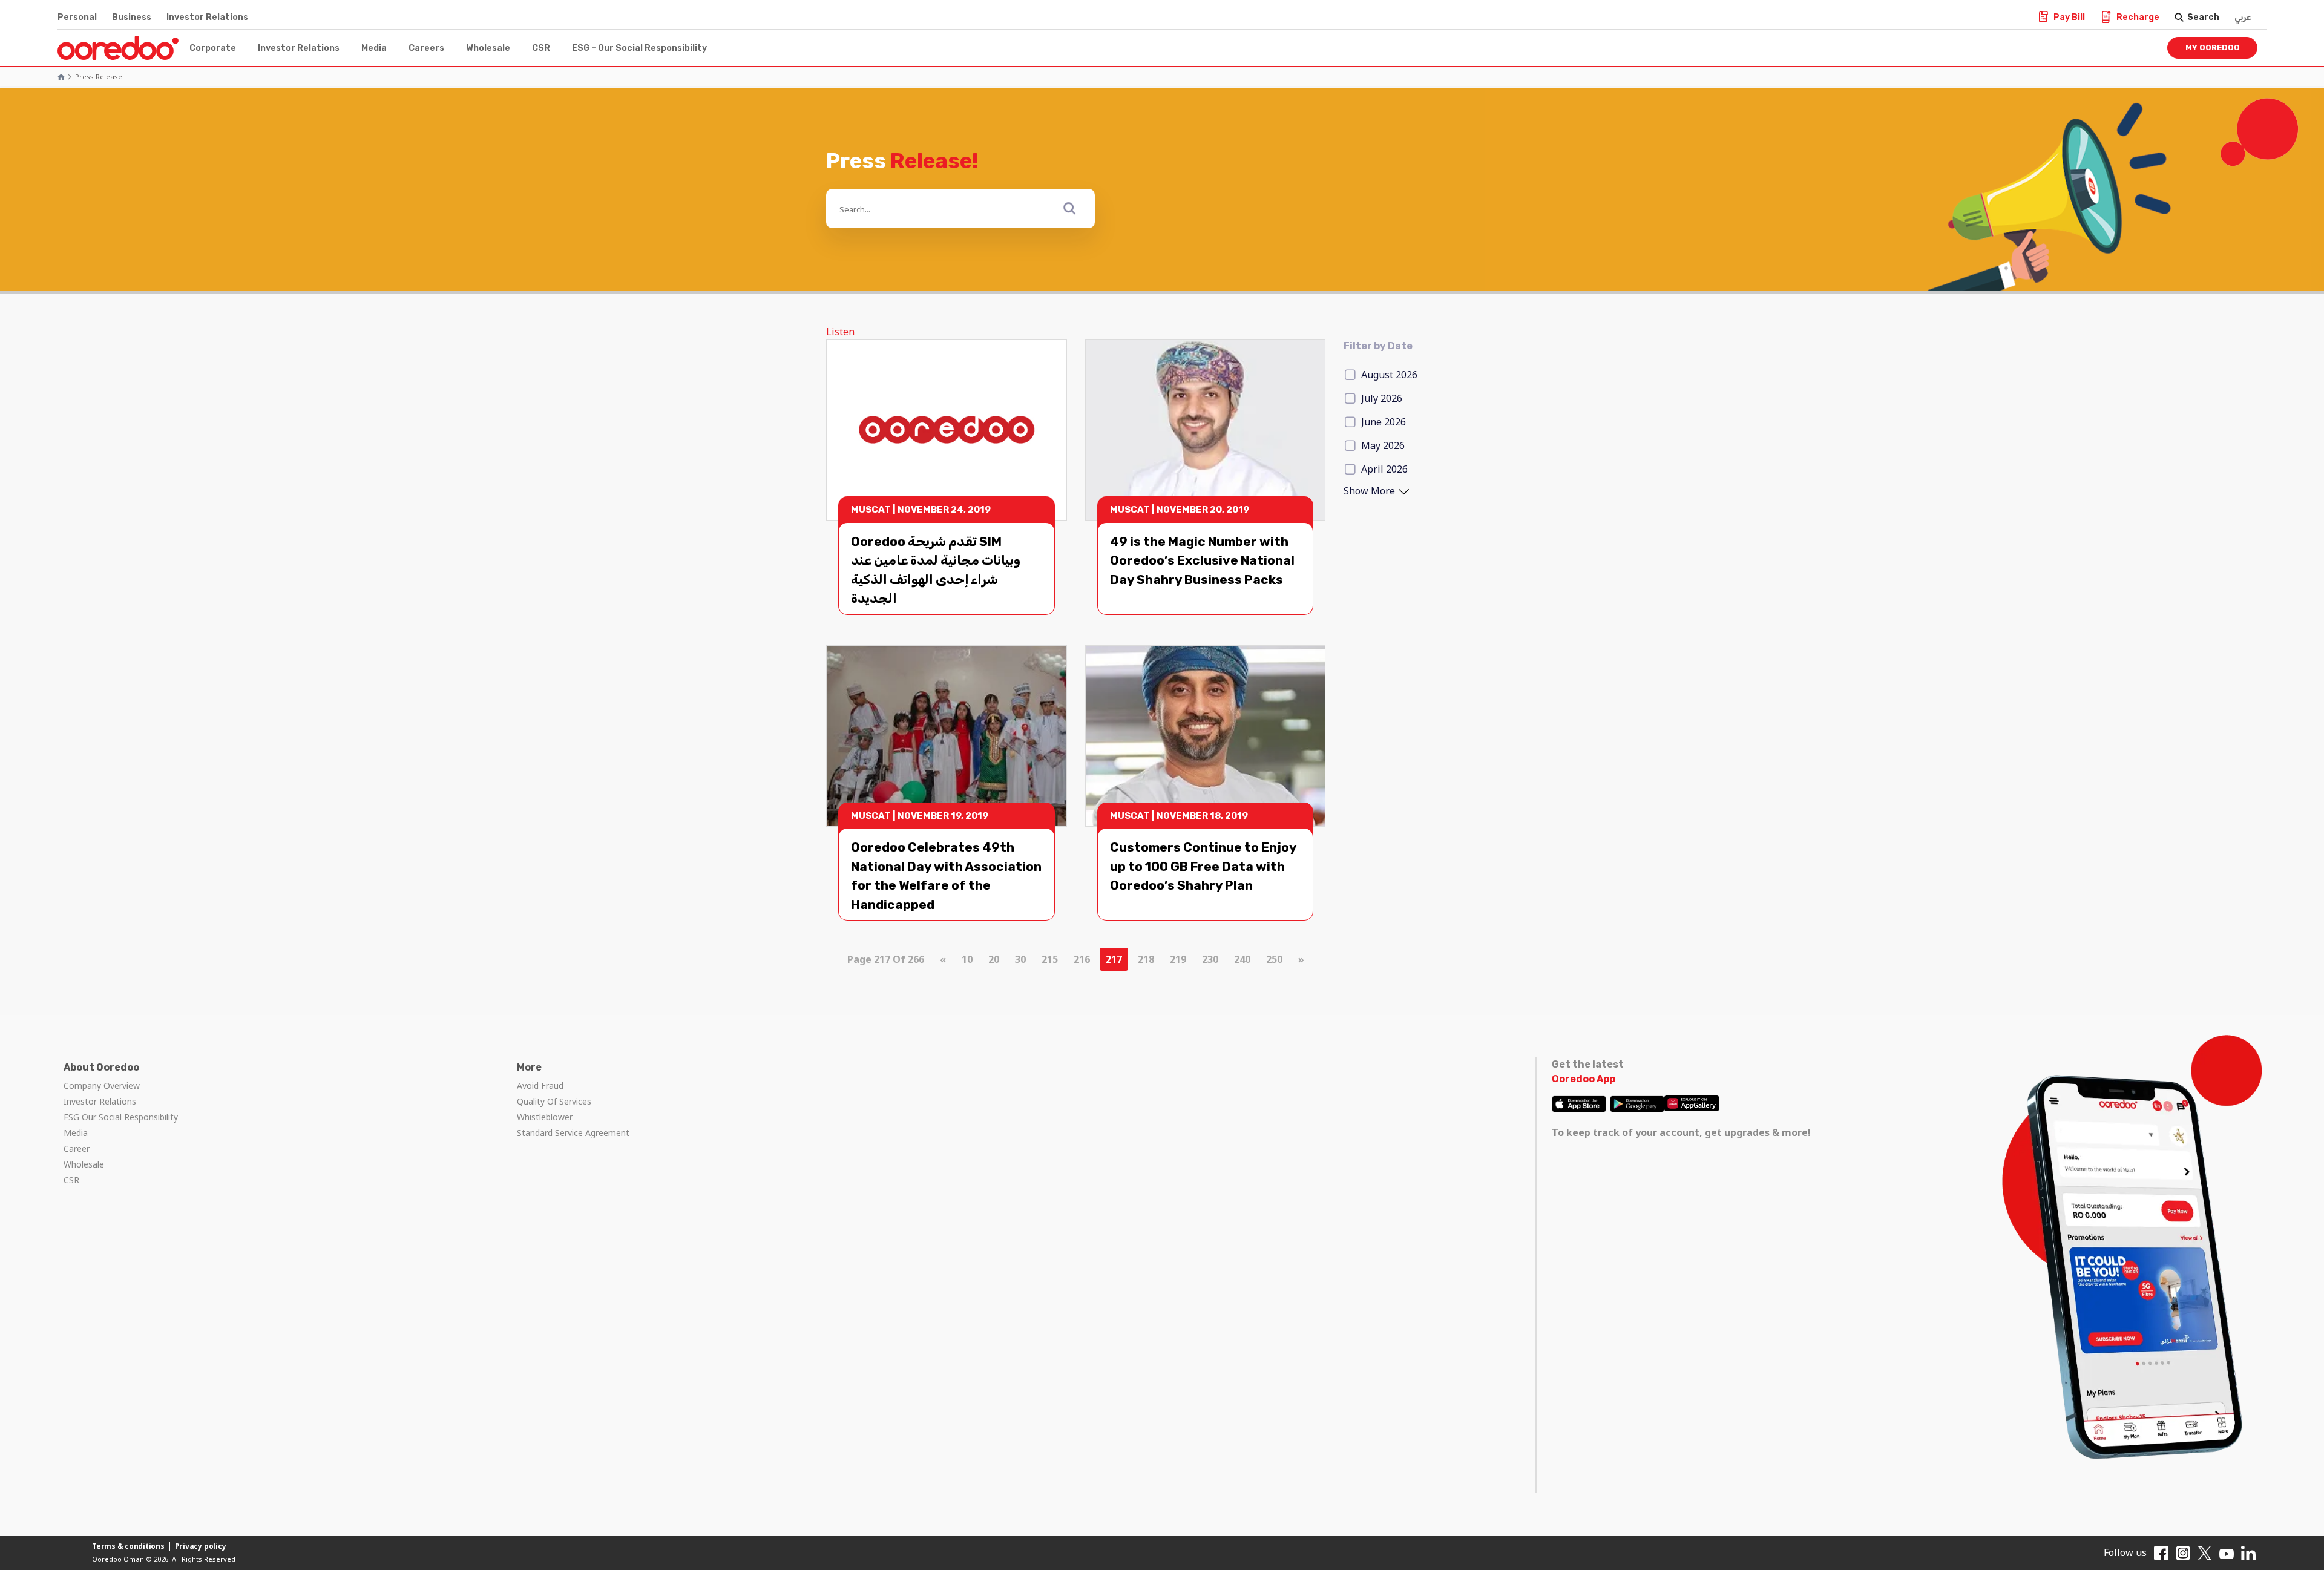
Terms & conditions (128, 1546)
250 (1274, 959)
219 (1178, 959)
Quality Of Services (554, 1101)
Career (77, 1148)
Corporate (213, 48)
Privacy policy (201, 1546)
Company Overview (102, 1086)
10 (967, 959)
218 (1146, 959)
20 (994, 959)
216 (1082, 959)
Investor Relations (207, 17)
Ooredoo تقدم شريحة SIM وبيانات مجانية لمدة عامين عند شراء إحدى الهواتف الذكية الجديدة (936, 570)
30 (1020, 959)
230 (1210, 959)
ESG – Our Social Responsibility (639, 48)
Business (132, 17)
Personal (77, 17)
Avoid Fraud (540, 1086)
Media (374, 48)
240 (1242, 959)
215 (1050, 959)
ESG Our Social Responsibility (121, 1117)
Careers (426, 48)
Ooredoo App (1584, 1079)
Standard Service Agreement (573, 1133)
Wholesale (488, 48)
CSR (541, 48)
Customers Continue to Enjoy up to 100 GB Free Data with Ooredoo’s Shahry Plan (1203, 866)
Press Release (99, 77)
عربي (2243, 17)
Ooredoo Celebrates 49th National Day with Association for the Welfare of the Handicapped (946, 876)
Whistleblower (545, 1117)
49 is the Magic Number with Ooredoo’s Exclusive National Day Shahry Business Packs (1202, 560)
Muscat (871, 510)
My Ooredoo (2213, 48)
